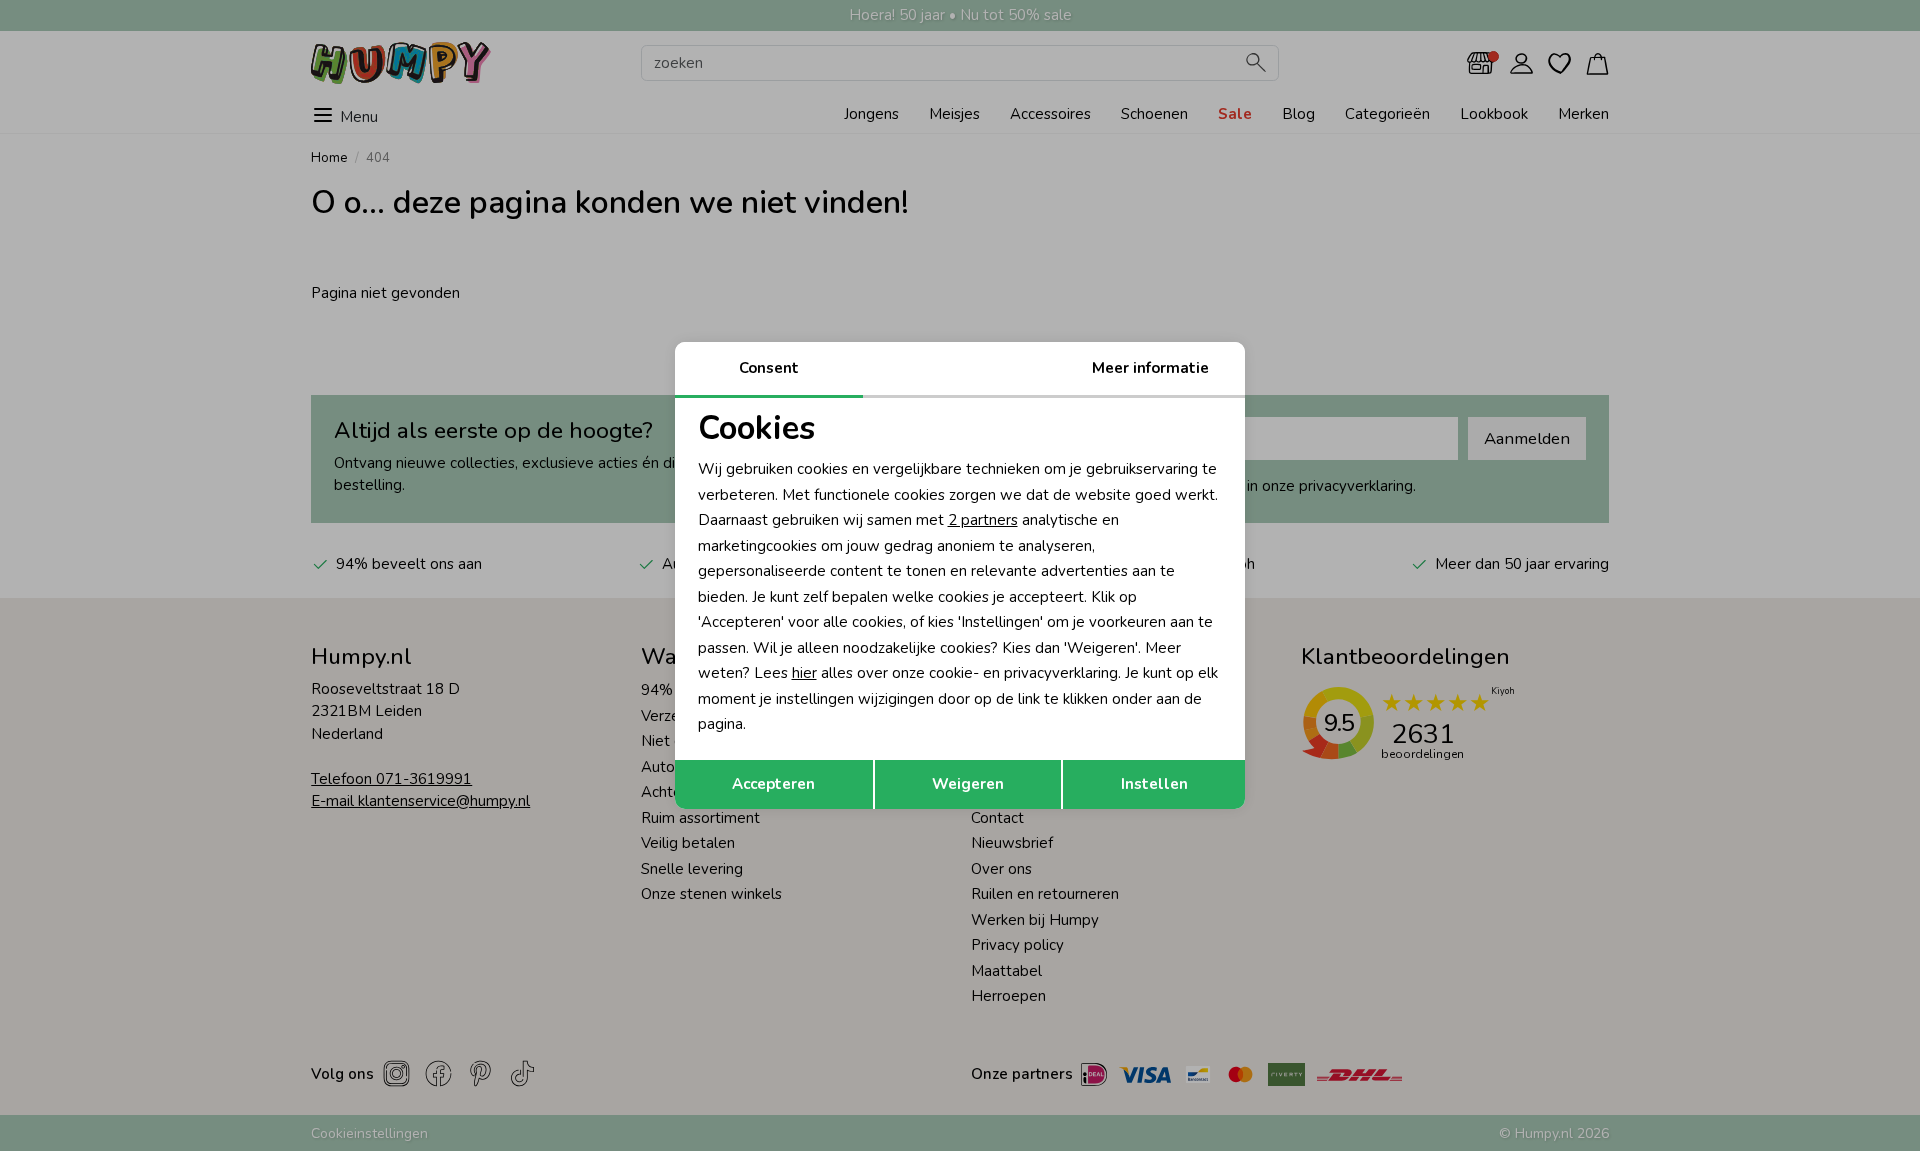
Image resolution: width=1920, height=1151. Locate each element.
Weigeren (968, 784)
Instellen (1154, 784)
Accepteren (773, 784)
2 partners (983, 520)
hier (804, 673)
